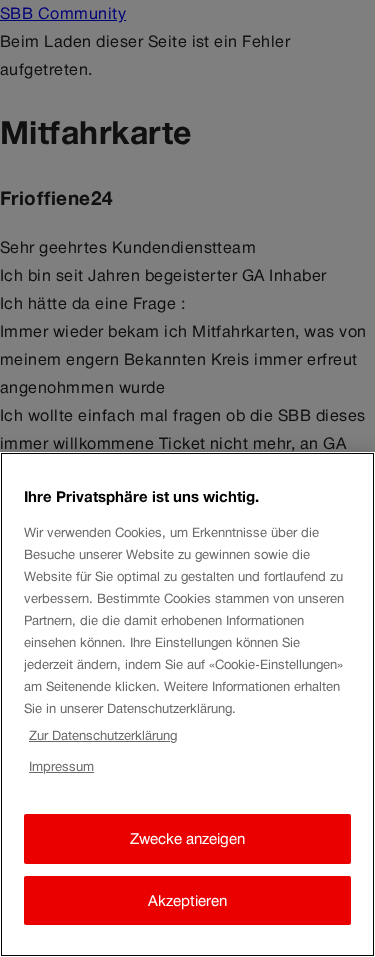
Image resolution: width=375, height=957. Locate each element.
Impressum (61, 766)
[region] (187, 704)
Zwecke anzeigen (187, 838)
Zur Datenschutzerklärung (103, 735)
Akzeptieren (187, 900)
